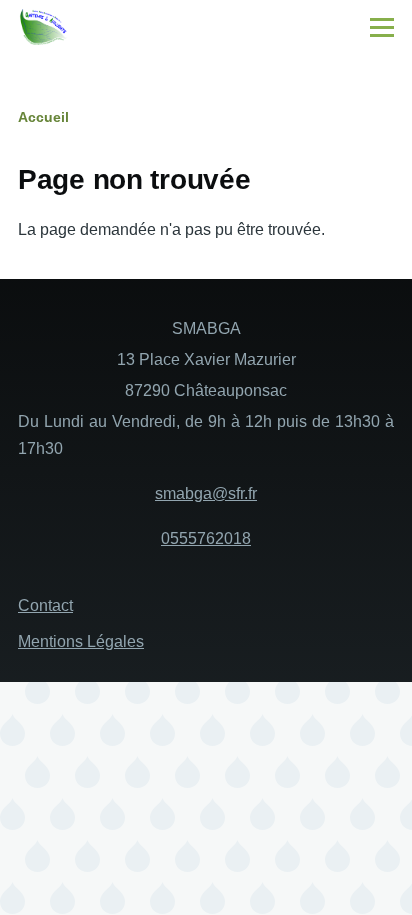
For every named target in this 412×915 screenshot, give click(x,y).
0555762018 (206, 538)
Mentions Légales (81, 641)
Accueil (43, 117)
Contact (45, 605)
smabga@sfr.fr (206, 493)
